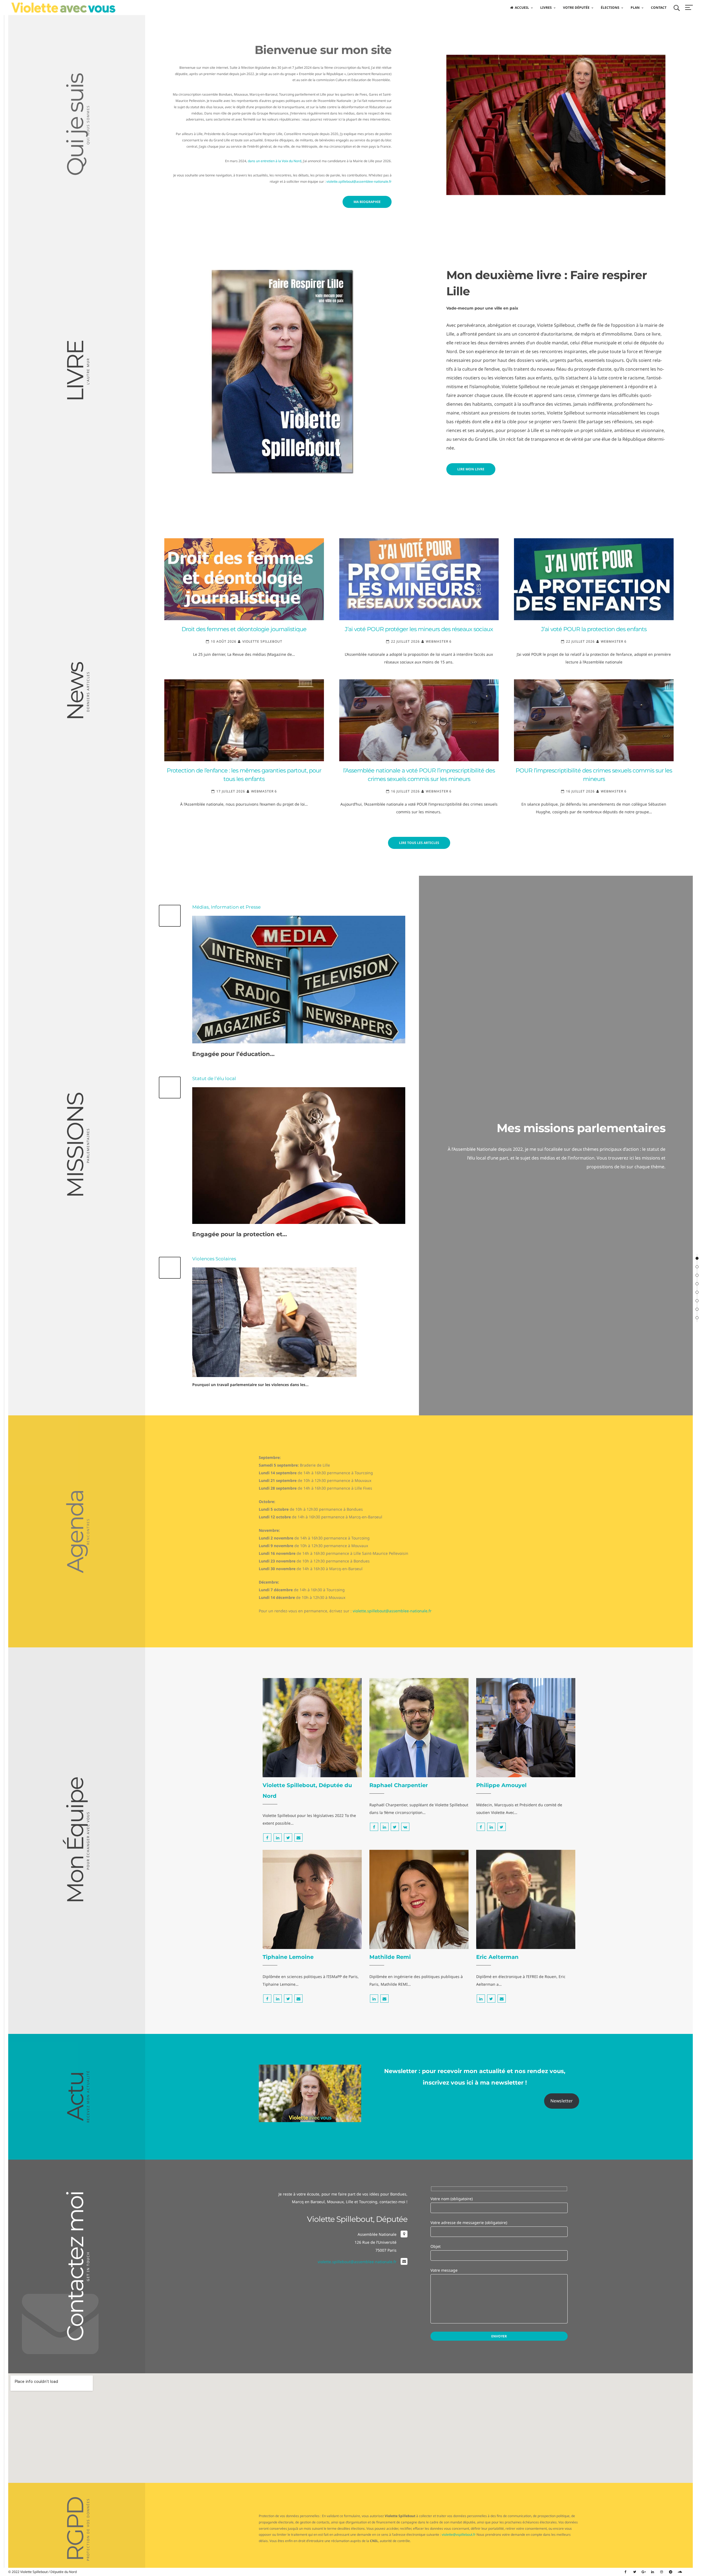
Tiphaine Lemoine (288, 1957)
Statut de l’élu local (214, 1078)
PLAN (635, 8)
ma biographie (367, 202)
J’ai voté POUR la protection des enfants (594, 629)
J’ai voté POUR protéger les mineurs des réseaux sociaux (419, 629)
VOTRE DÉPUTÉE (576, 8)
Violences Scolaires (214, 1259)
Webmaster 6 (439, 641)
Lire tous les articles (419, 843)
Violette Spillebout (262, 641)
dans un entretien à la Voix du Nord (275, 161)
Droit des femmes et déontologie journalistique (244, 629)
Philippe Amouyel (501, 1785)
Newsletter (562, 2101)
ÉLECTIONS (610, 8)
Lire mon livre (471, 469)
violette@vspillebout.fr (459, 2535)
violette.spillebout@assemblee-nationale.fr (359, 181)
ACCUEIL (522, 8)
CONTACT (659, 8)
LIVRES (546, 8)
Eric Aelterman (497, 1957)
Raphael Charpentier (399, 1785)
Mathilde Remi (390, 1957)
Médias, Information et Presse (226, 907)
